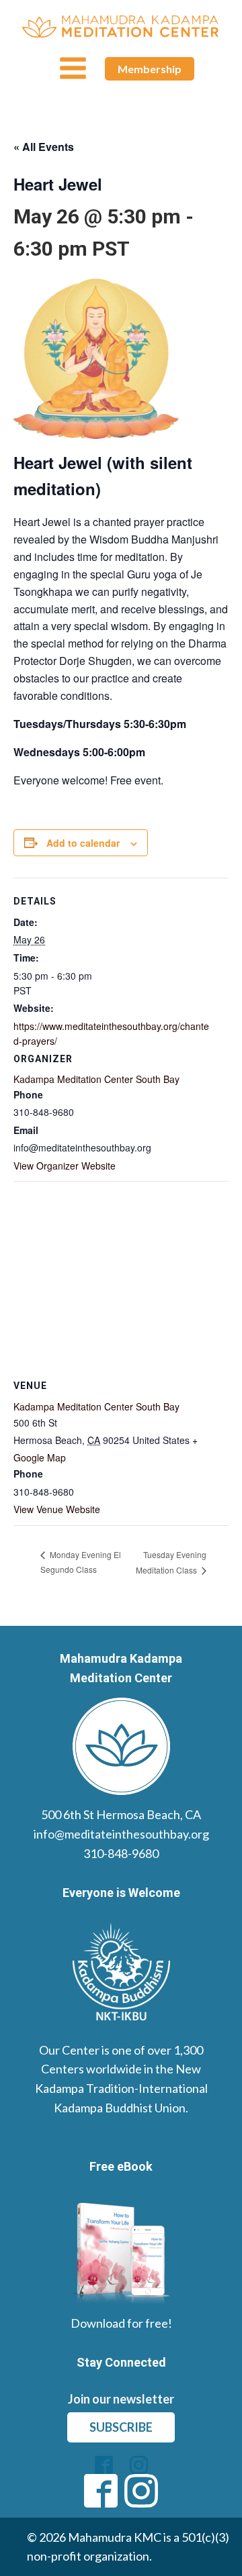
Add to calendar (83, 843)
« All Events (44, 147)
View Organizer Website (65, 1166)
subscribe (121, 2427)
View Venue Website (57, 1509)
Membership (150, 69)
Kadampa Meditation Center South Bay (96, 1079)
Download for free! (121, 2323)
